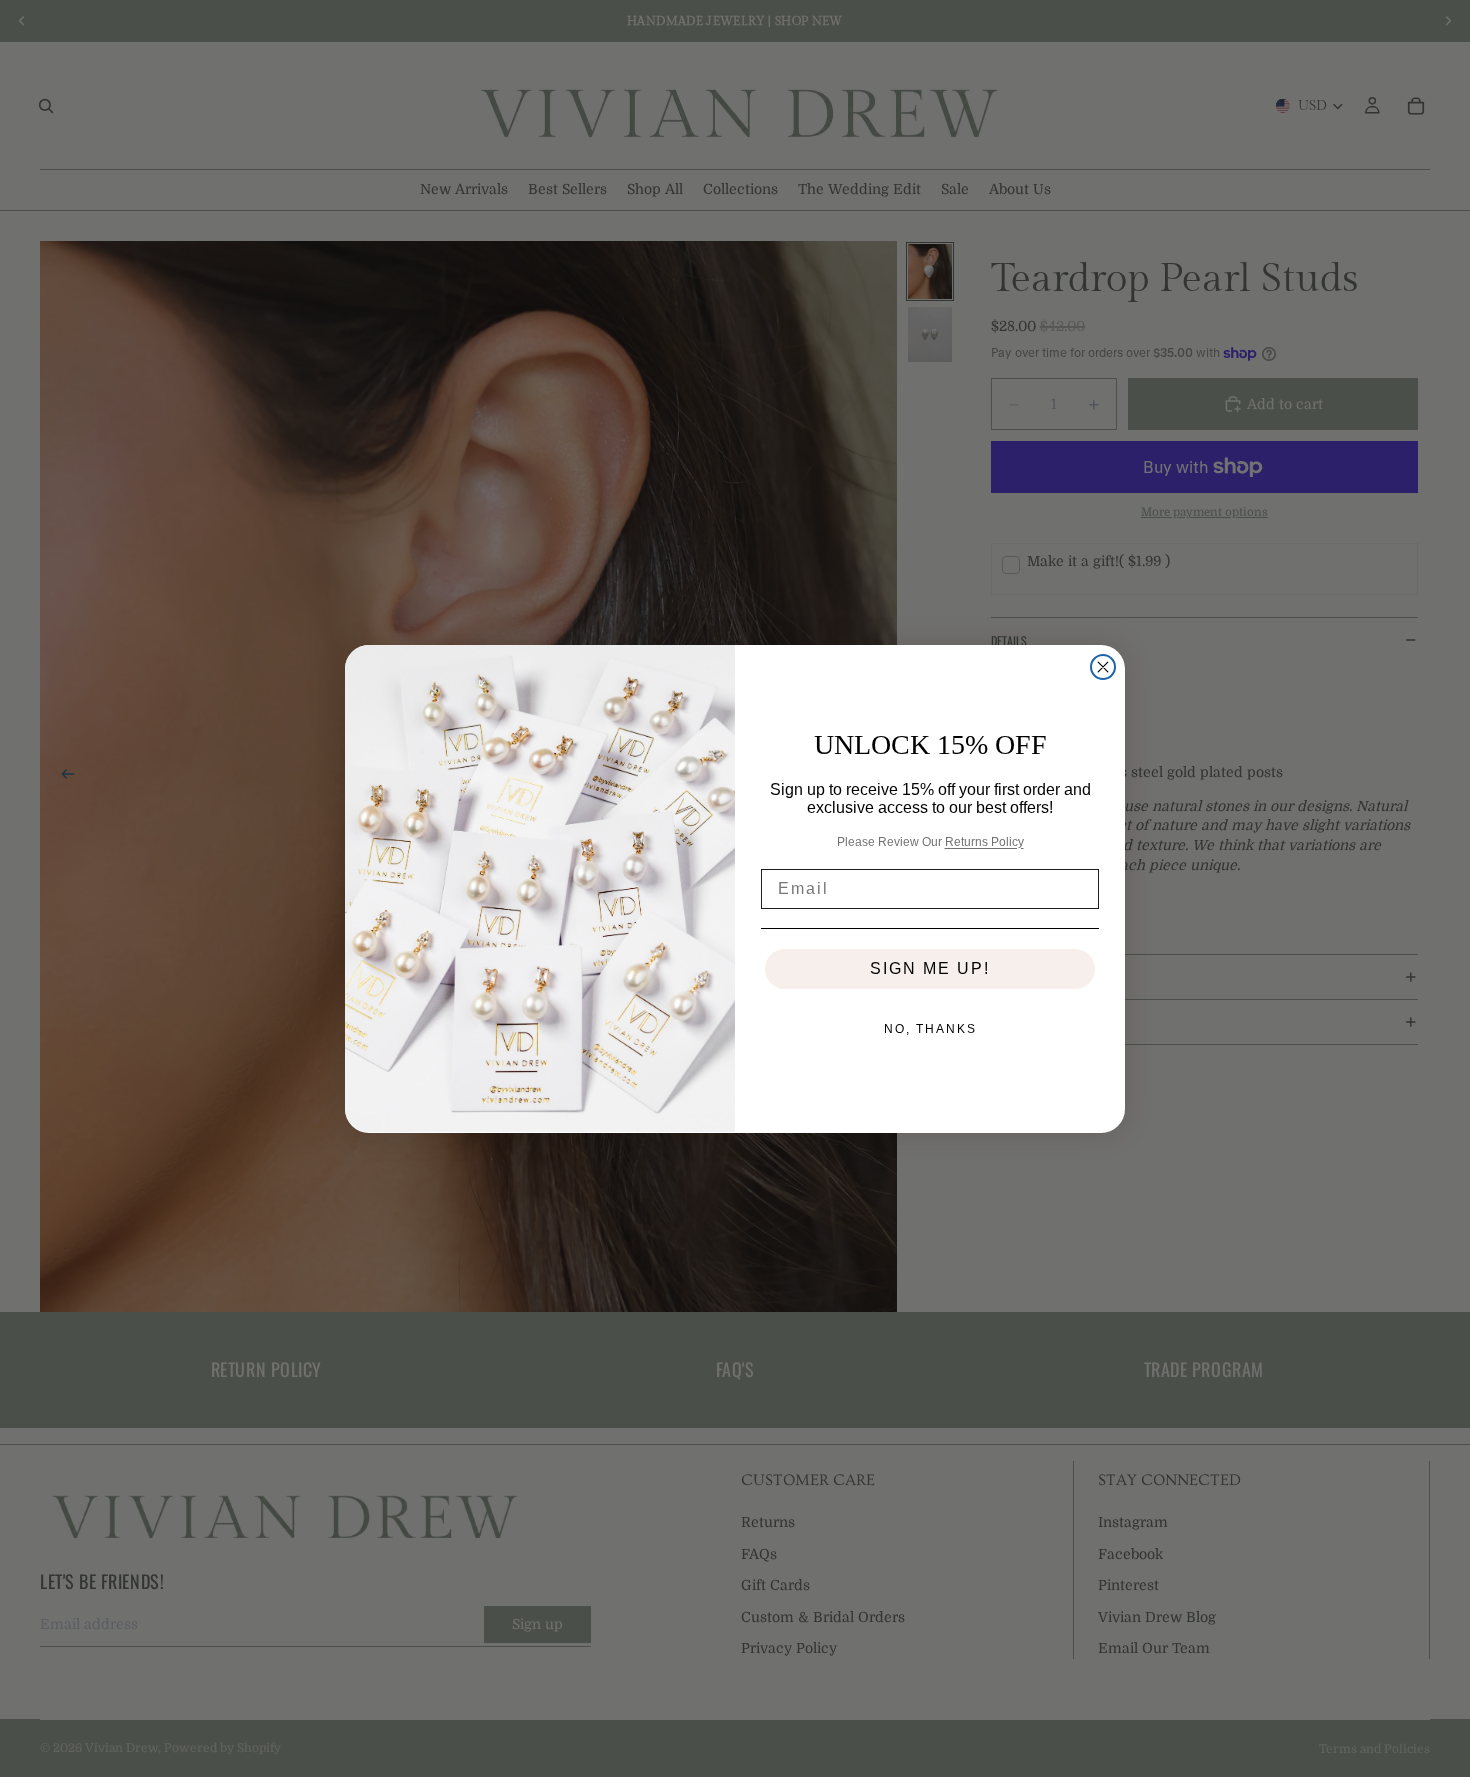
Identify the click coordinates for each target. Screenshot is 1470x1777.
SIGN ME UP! (930, 968)
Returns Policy (984, 841)
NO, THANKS (930, 1029)
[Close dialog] (1103, 667)
